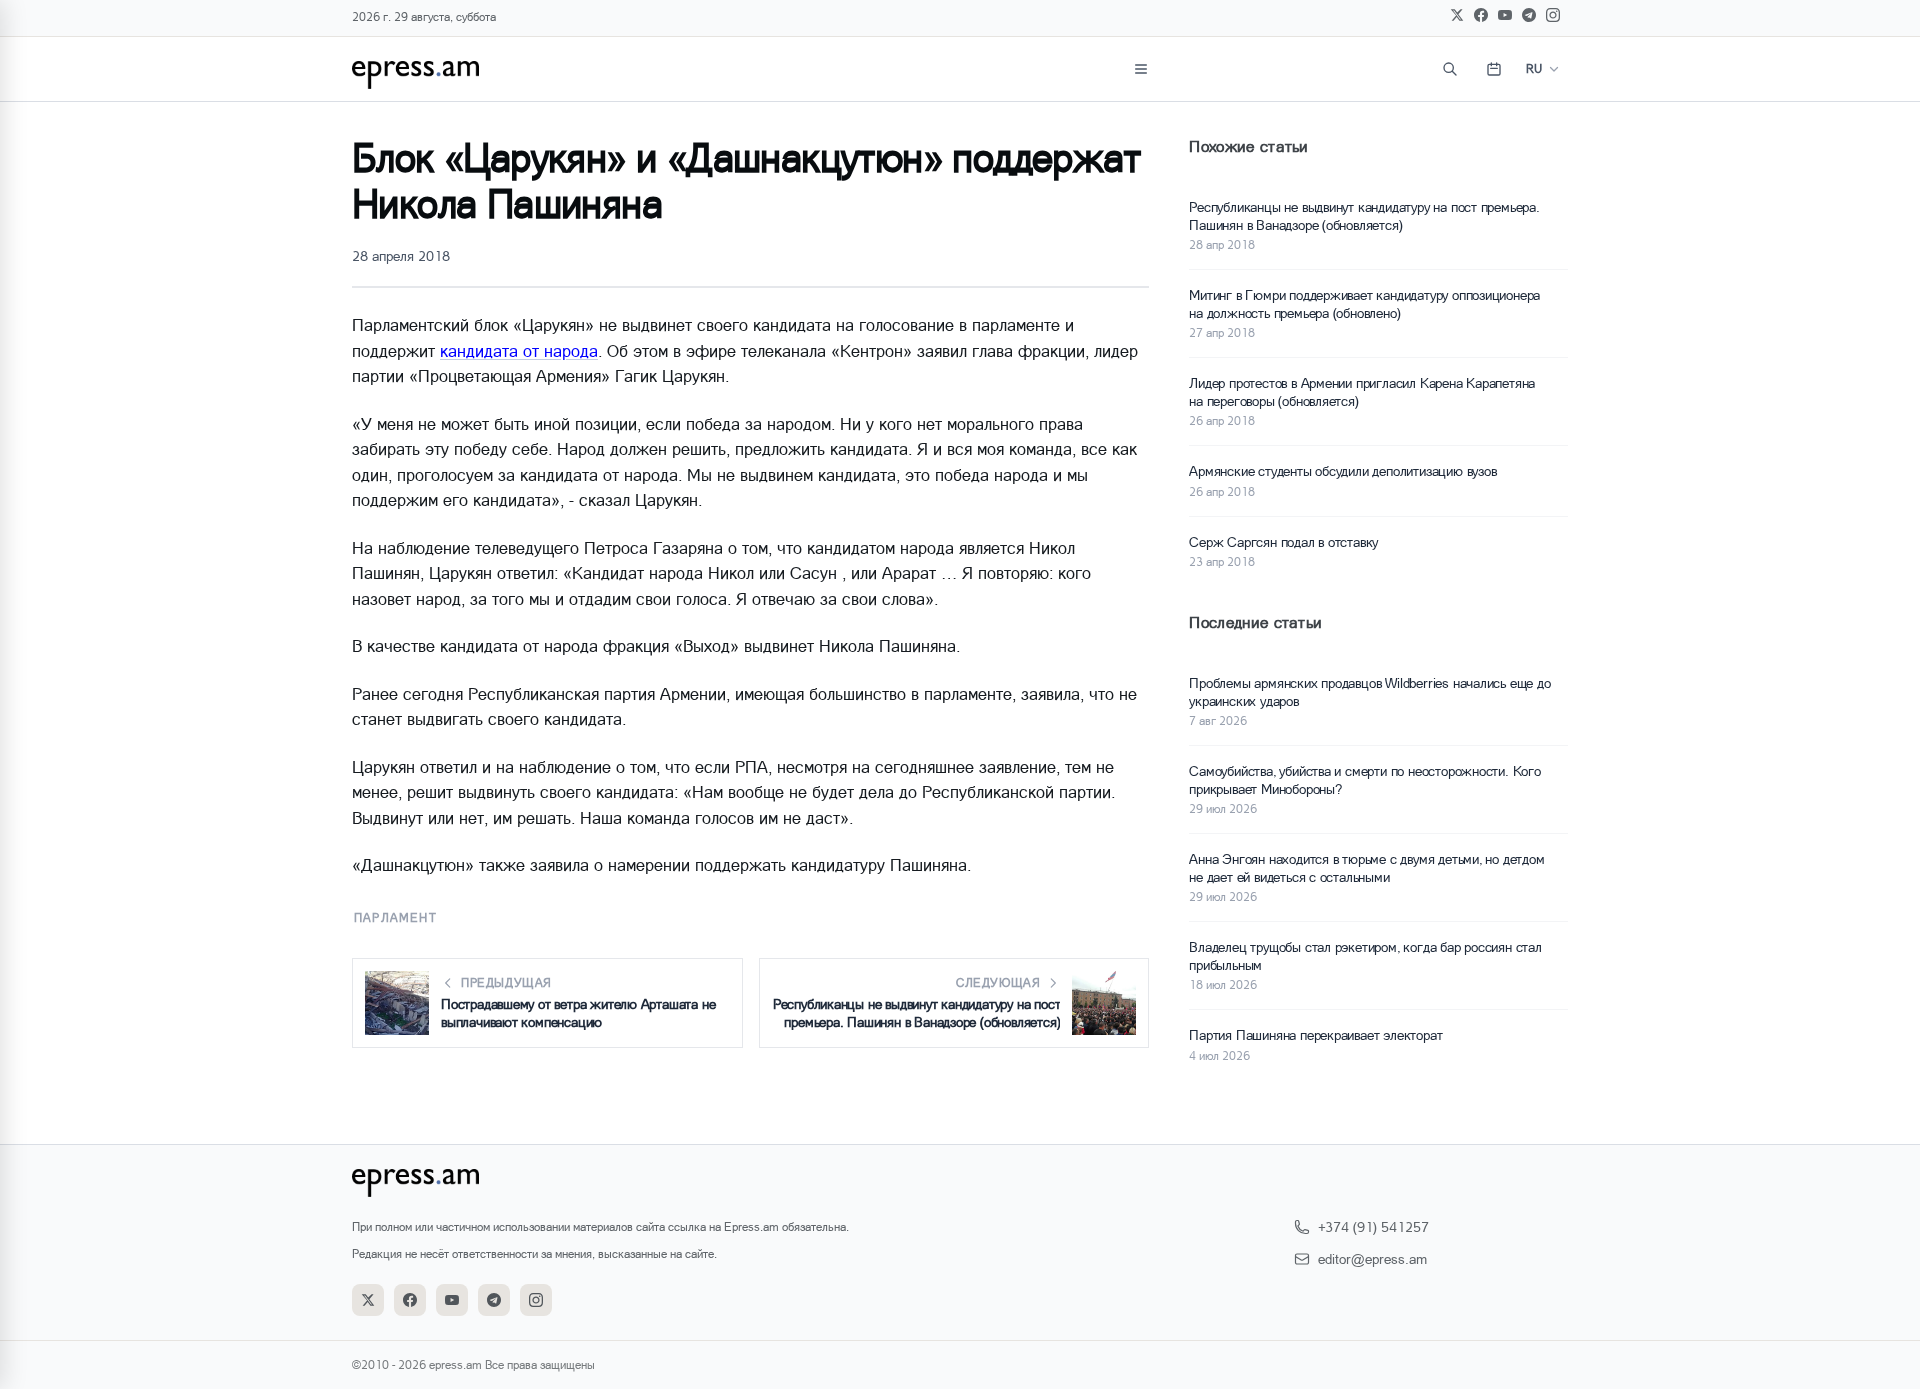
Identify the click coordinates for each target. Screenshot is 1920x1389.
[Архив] (1494, 69)
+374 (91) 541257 (1373, 1226)
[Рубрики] (1141, 69)
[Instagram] (1553, 15)
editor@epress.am (1372, 1258)
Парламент (395, 917)
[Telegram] (1529, 15)
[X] (1457, 15)
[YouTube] (1505, 15)
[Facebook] (1481, 15)
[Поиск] (1450, 69)
